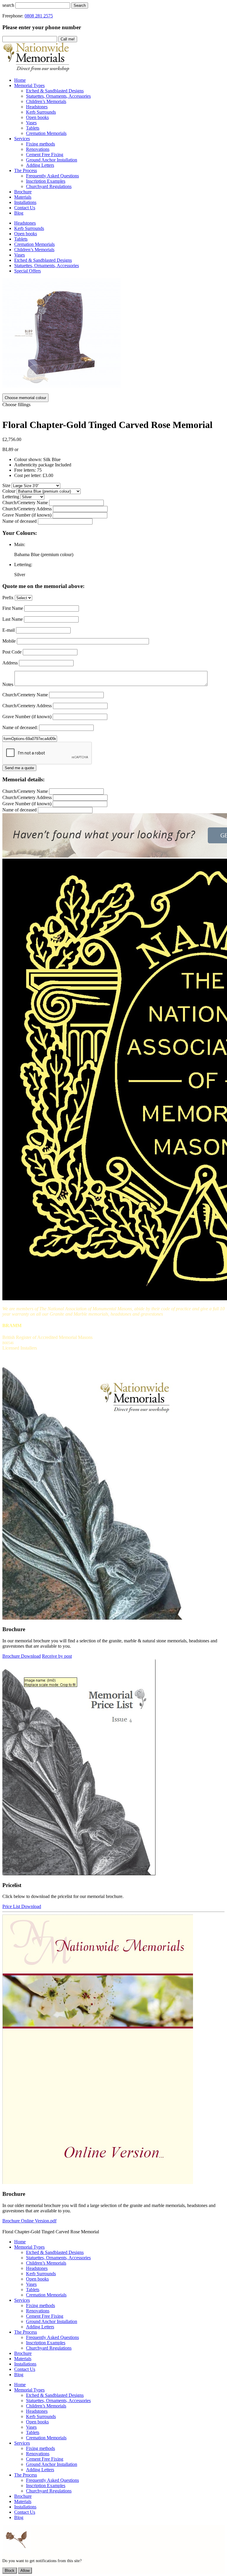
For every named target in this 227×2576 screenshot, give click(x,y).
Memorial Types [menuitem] (29, 85)
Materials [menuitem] (23, 197)
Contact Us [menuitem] (25, 208)
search (8, 5)
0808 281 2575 (39, 16)
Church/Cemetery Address (27, 509)
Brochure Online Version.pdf (29, 2221)
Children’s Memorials (34, 250)
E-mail (9, 630)
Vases (20, 255)
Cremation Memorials (34, 244)
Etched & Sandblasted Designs (43, 260)
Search (80, 5)
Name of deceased (20, 521)
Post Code (12, 652)
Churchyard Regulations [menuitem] (49, 186)
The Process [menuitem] (26, 170)
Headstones (25, 223)
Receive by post (57, 1656)
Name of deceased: (20, 727)
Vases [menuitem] (31, 123)
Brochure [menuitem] (23, 192)
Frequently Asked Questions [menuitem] (52, 176)
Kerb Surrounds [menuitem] (41, 112)
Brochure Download (22, 1656)
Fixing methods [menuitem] (40, 144)
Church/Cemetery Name (25, 503)
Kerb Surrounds (29, 228)
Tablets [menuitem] (33, 128)
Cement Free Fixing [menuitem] (45, 155)
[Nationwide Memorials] (36, 70)
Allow (25, 2571)
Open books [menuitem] (37, 117)
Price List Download (22, 1906)
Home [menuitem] (20, 80)
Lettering (11, 497)
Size (6, 485)
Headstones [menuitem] (37, 107)
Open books (26, 234)
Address (10, 663)
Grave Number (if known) (27, 515)
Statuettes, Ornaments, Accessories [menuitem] (58, 96)
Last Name (13, 619)
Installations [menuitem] (25, 202)
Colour (9, 491)
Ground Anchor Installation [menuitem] (52, 160)
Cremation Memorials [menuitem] (46, 133)
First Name (13, 608)
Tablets (21, 239)
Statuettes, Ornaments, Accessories (47, 266)
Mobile (9, 641)
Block (10, 2571)
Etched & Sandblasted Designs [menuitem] (55, 91)
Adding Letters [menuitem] (40, 165)
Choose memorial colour (25, 398)
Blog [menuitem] (19, 213)
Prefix (8, 598)
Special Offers (27, 271)
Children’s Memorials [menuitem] (46, 101)
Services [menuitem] (22, 139)
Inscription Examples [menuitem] (46, 181)
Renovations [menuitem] (38, 149)
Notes (8, 684)
